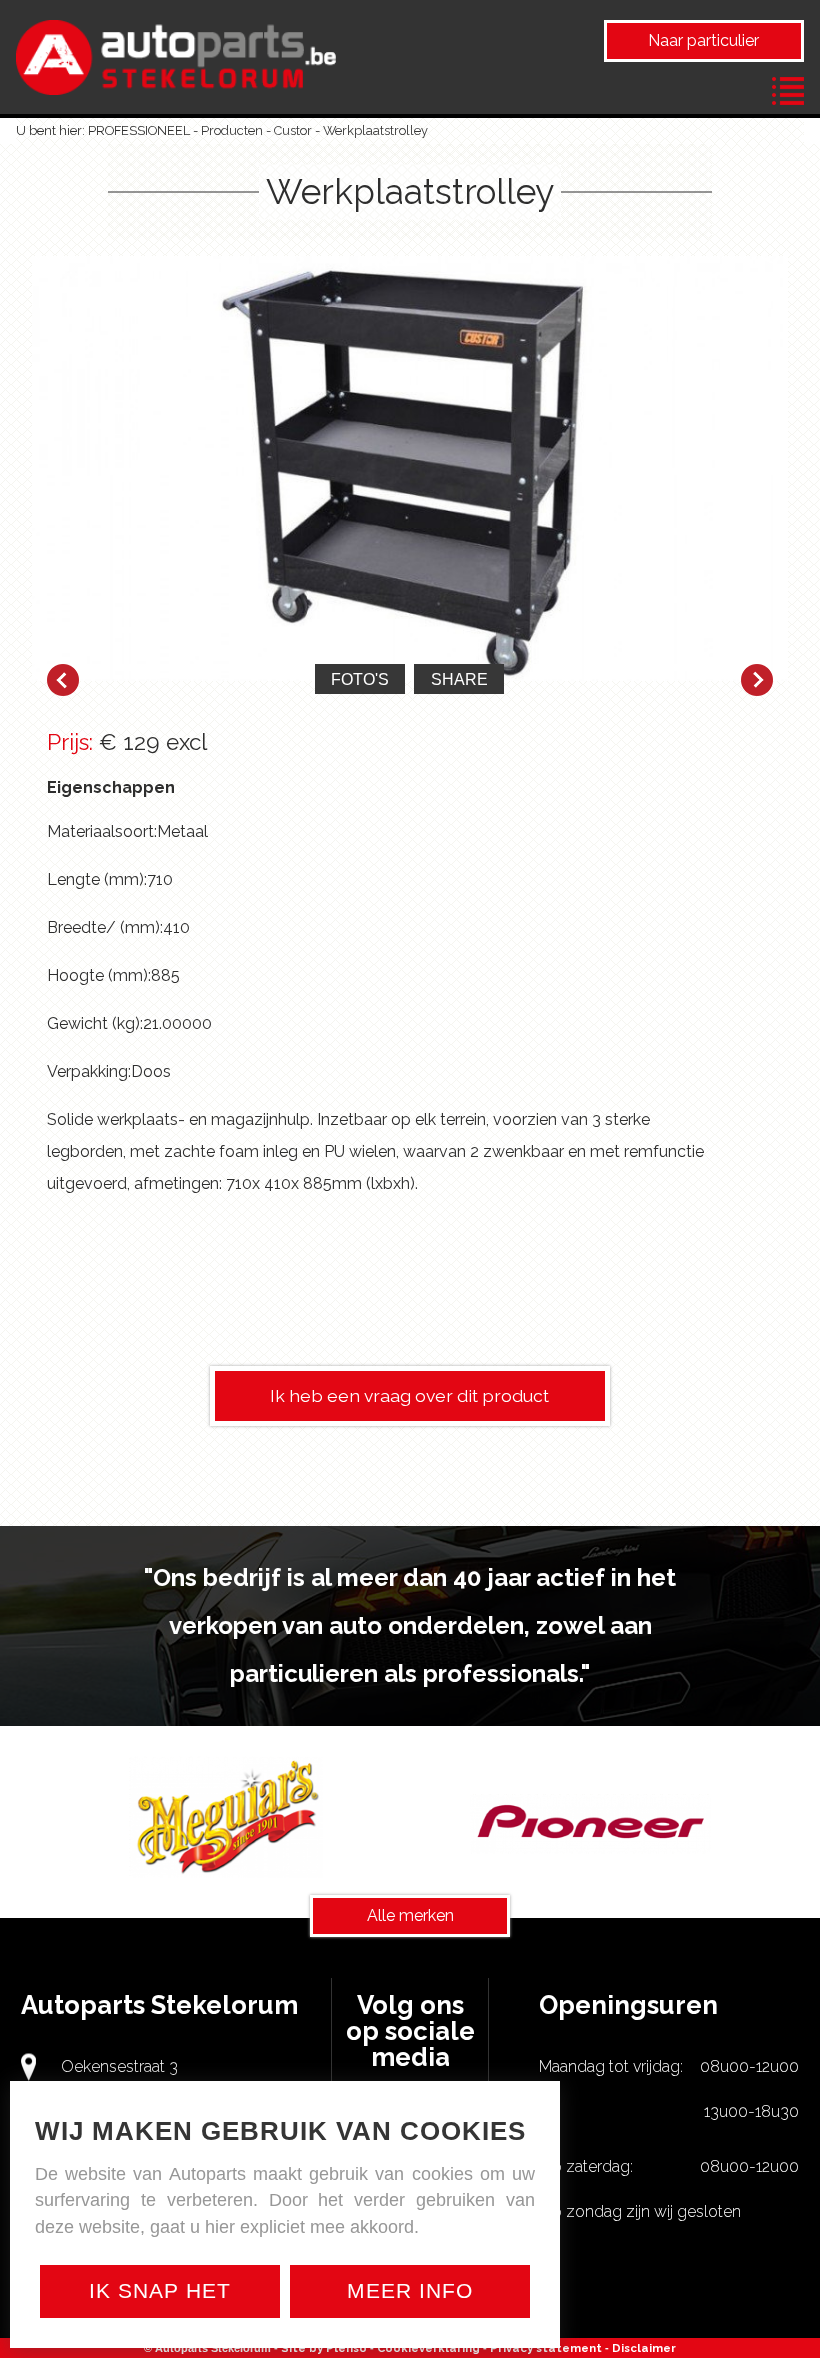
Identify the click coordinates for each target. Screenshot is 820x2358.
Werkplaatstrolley (375, 130)
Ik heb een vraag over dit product (409, 1395)
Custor (293, 130)
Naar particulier (703, 40)
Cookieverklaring (428, 2348)
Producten (232, 130)
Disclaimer (644, 2348)
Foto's (360, 679)
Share (459, 679)
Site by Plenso (324, 2348)
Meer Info (410, 2290)
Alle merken (410, 1915)
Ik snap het (160, 2290)
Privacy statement (546, 2348)
